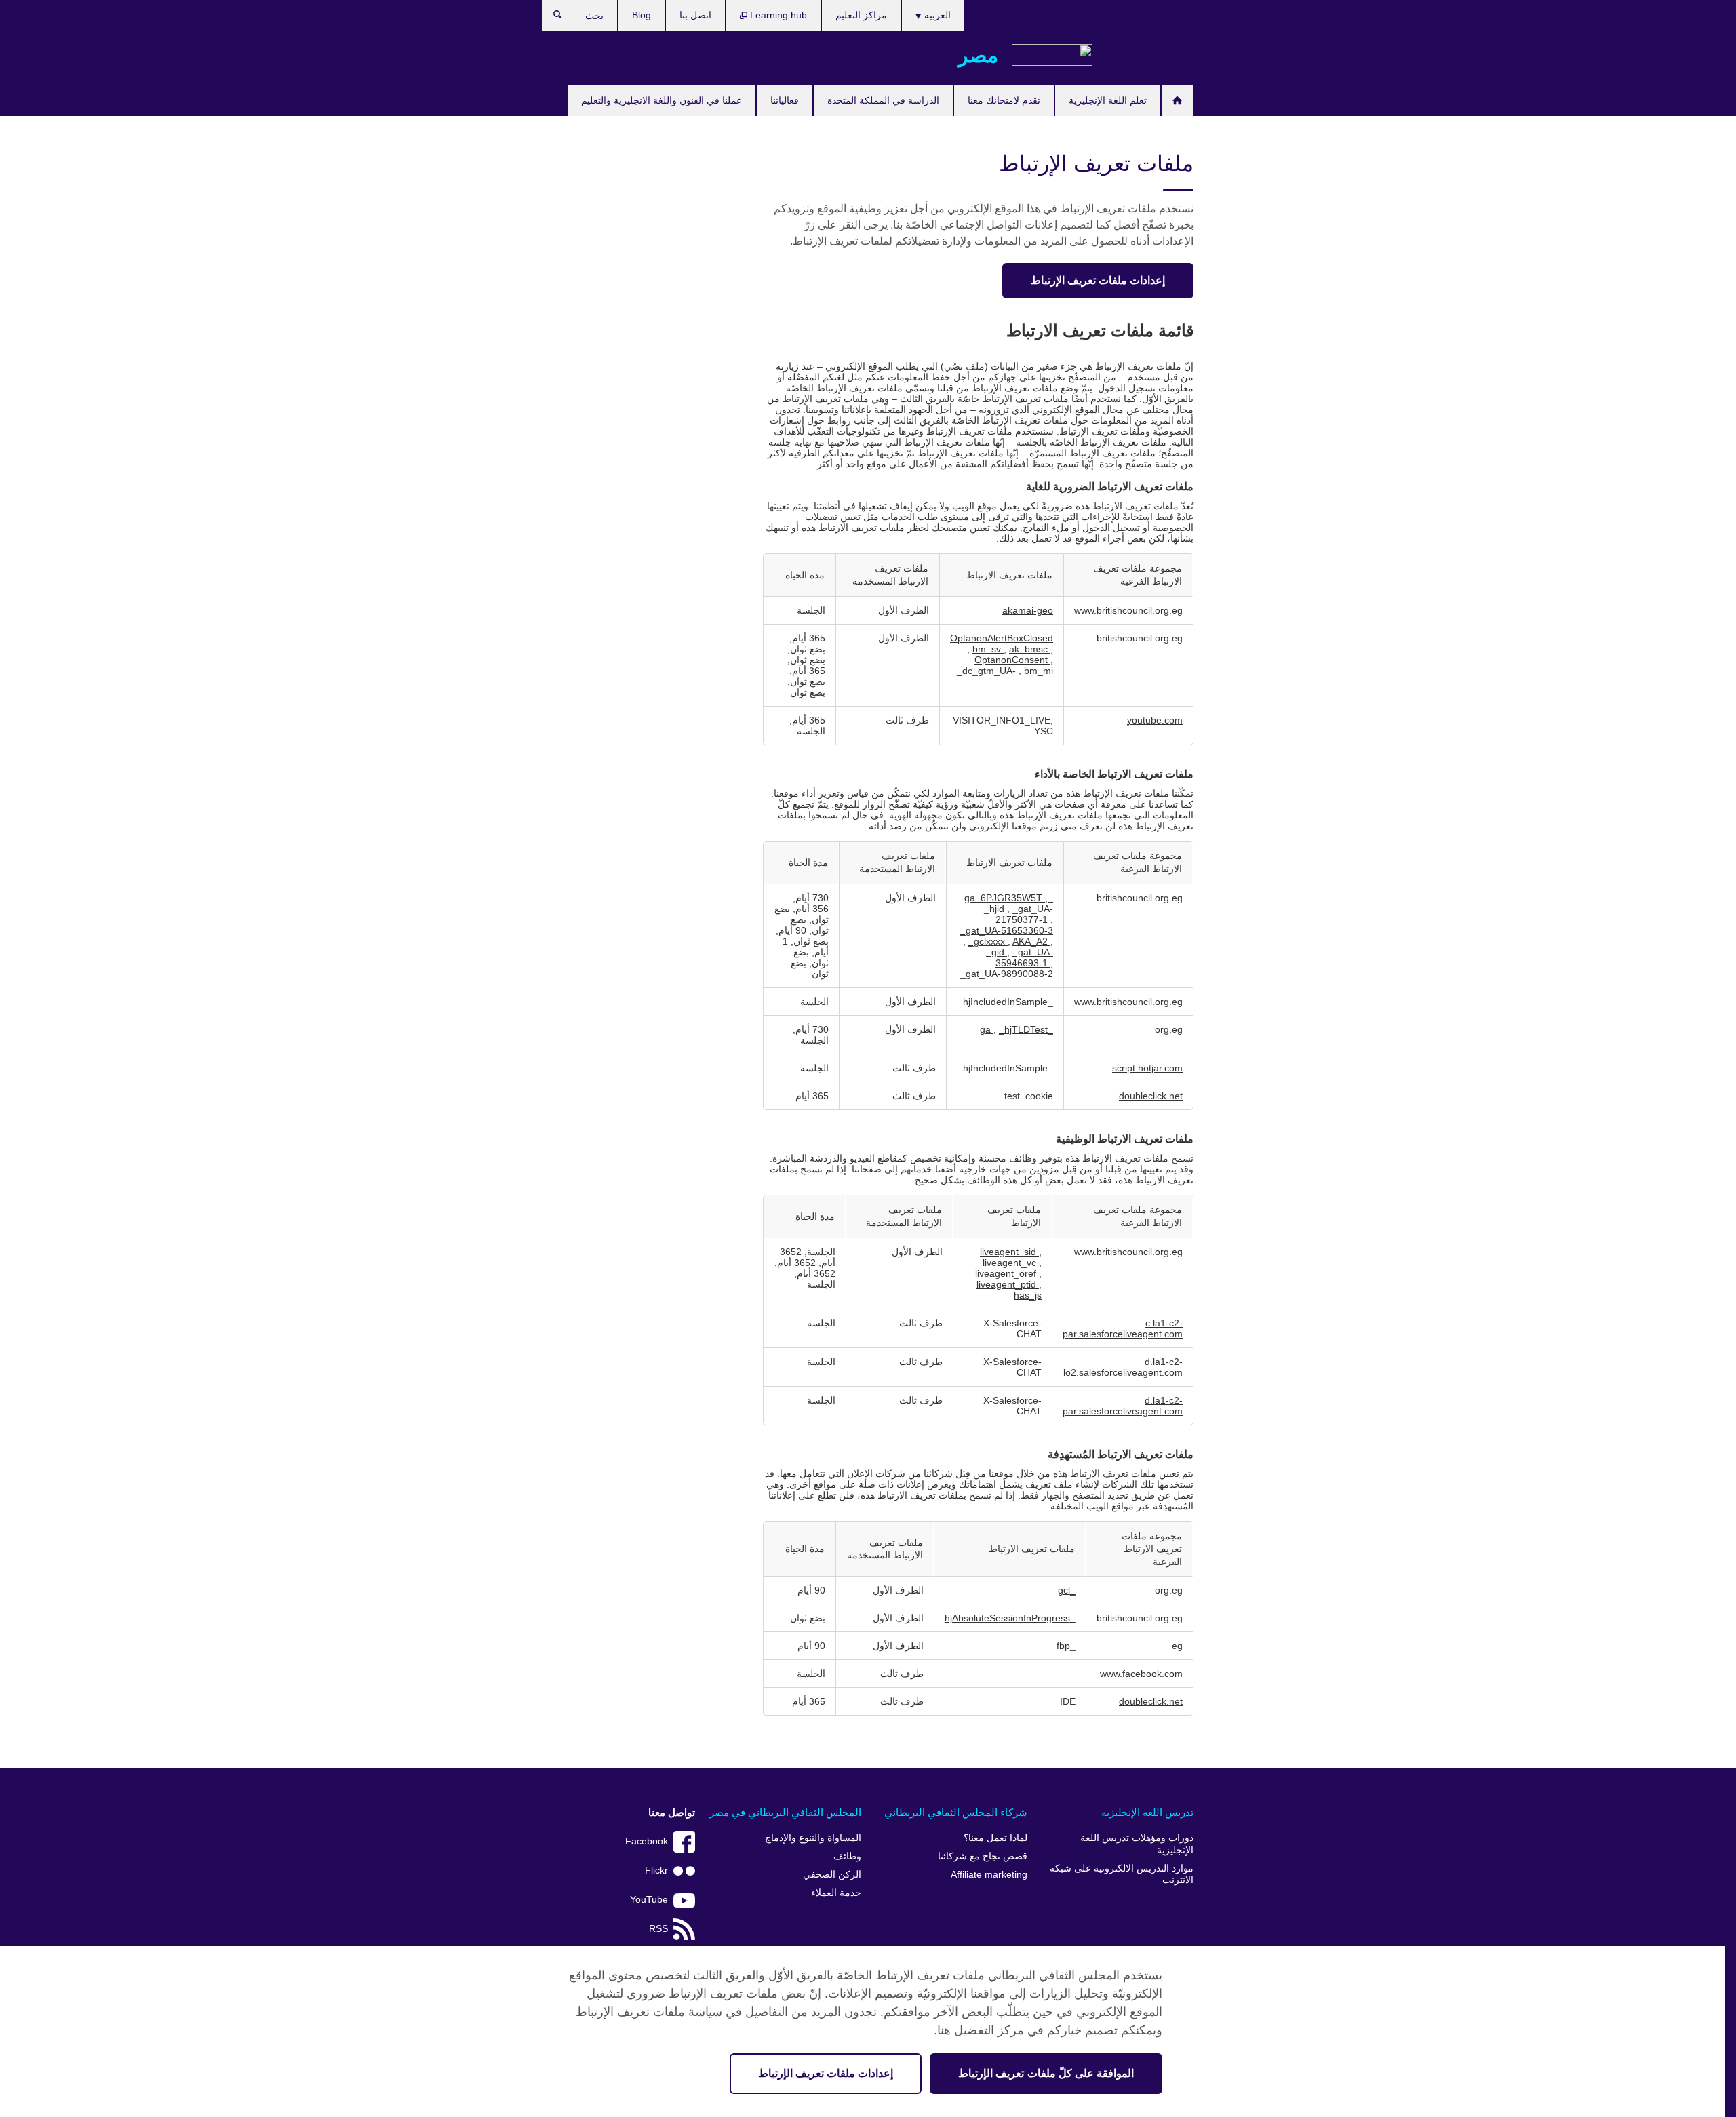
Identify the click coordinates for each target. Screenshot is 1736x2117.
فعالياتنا (785, 100)
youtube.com (1155, 720)
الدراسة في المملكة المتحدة (883, 100)
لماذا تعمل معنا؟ (995, 1838)
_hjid (995, 909)
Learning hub (777, 15)
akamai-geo (1028, 610)
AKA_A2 (1031, 941)
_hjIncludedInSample (1008, 1002)
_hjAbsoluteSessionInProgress (1010, 1618)
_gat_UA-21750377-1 (1024, 914)
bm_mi (1039, 671)
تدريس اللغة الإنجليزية (1147, 1812)
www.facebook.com (1141, 1674)
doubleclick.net (1151, 1096)
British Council (1153, 56)
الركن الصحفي (832, 1875)
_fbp (1066, 1646)
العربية (936, 15)
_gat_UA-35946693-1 (1024, 957)
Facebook (647, 1841)
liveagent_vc (1011, 1263)
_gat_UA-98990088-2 (1007, 974)
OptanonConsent (1012, 660)
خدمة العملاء (836, 1893)
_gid (997, 952)
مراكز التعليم (861, 15)
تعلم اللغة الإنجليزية (1108, 100)
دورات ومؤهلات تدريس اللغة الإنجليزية (1137, 1844)
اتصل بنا (695, 15)
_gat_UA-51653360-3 (1007, 930)
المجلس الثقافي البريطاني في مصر (785, 1812)
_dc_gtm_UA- (988, 671)
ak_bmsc (1030, 649)
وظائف (847, 1856)
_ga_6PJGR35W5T (1009, 898)
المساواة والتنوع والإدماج (813, 1838)
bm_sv (988, 649)
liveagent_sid (1009, 1252)
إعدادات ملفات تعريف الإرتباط (1098, 280)
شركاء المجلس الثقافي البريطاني (956, 1812)
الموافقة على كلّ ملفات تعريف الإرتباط (1046, 2073)
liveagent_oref (1007, 1273)
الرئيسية (1178, 101)
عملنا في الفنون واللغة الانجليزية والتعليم (662, 100)
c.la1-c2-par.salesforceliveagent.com (1123, 1328)
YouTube (649, 1900)
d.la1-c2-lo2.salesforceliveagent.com (1123, 1367)
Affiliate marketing (989, 1875)
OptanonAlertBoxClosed (1002, 638)
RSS (658, 1929)
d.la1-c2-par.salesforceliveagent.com (1123, 1406)
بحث (551, 18)
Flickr (656, 1871)
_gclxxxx (988, 941)
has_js (1028, 1295)
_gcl (1067, 1590)
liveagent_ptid (1008, 1284)
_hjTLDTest (1023, 1029)
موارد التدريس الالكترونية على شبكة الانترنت (1122, 1875)
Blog (642, 15)
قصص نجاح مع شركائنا (983, 1856)
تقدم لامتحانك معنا (1004, 100)
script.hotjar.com (1147, 1068)
